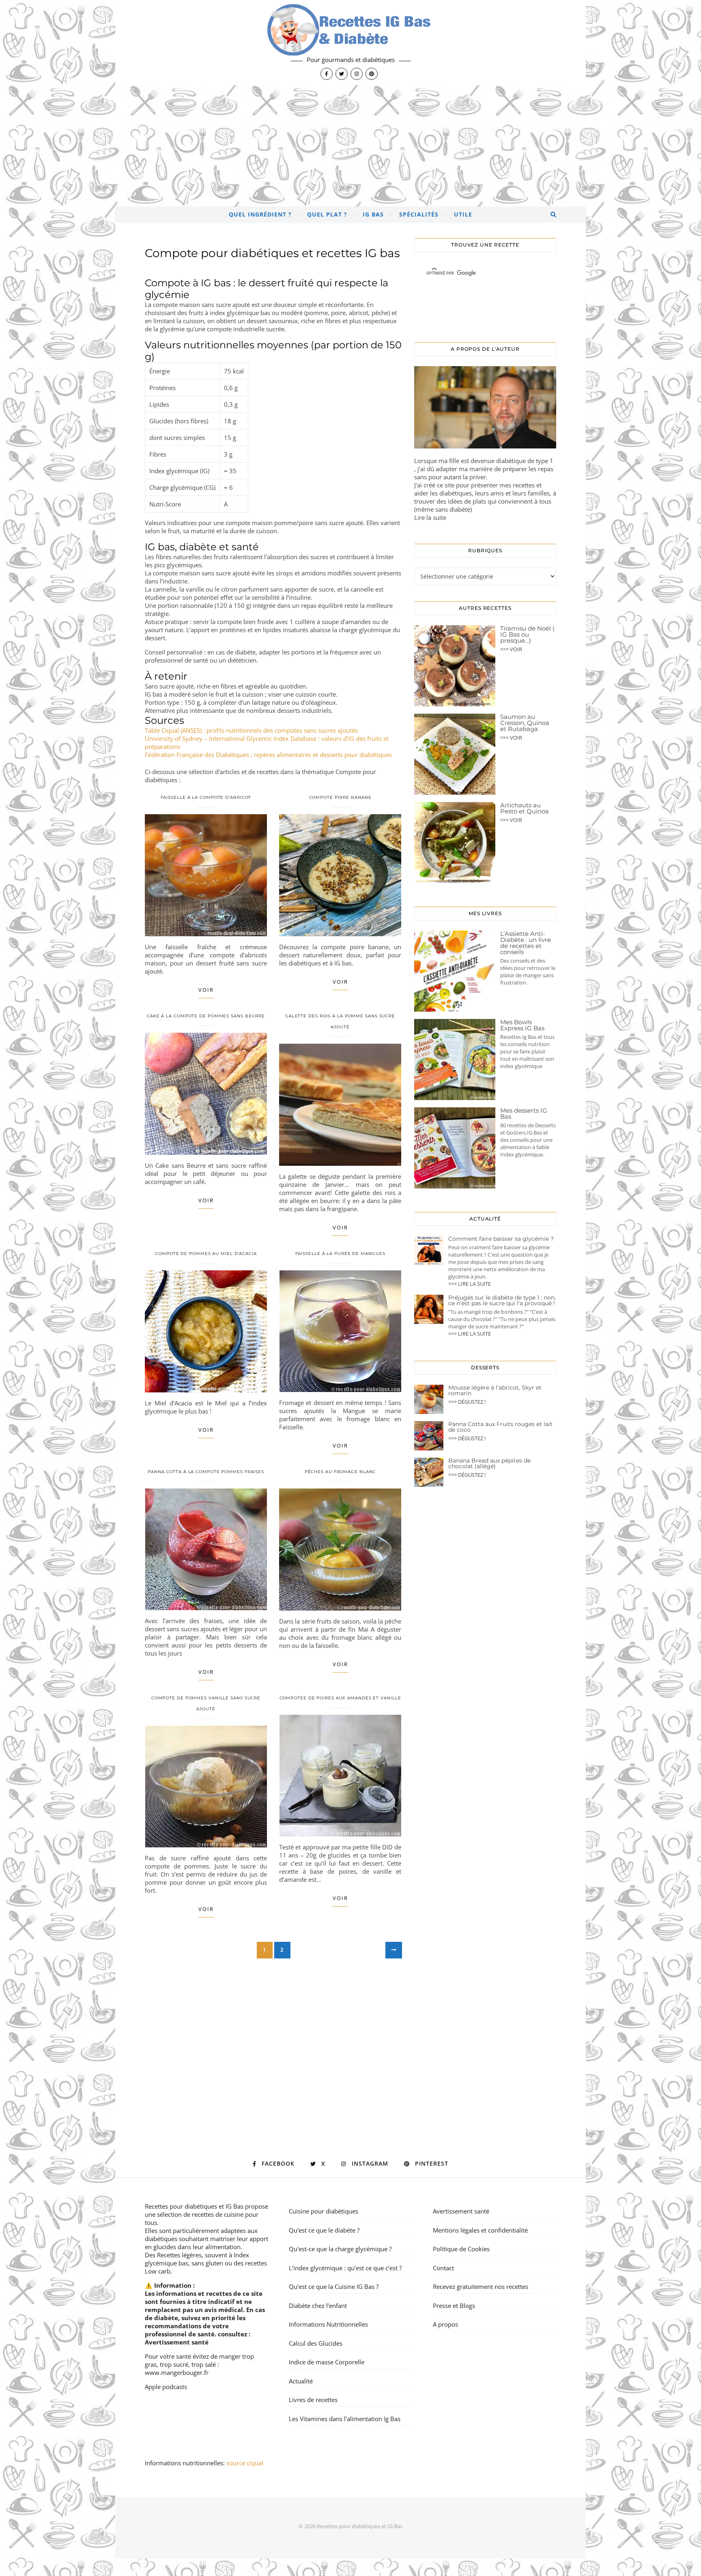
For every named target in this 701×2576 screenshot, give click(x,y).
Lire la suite (430, 517)
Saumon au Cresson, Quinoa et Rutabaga (525, 723)
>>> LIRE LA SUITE (470, 1284)
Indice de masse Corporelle (327, 2362)
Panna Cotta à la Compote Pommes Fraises (206, 1472)
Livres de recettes (313, 2400)
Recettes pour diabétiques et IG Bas (194, 2206)
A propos (445, 2324)
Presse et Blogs (454, 2306)
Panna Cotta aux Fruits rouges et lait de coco (500, 1427)
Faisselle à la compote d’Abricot (206, 797)
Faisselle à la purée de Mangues (340, 1254)
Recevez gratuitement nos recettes (481, 2286)
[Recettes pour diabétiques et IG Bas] (350, 43)
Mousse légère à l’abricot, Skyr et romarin (495, 1390)
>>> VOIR (511, 649)
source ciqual (246, 2463)
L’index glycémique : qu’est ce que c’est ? (345, 2268)
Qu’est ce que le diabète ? (324, 2230)
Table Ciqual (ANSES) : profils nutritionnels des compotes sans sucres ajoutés (251, 730)
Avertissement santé (177, 2342)
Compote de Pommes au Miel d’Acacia (206, 1254)
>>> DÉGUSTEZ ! (467, 1402)
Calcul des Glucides (316, 2343)
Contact (443, 2268)
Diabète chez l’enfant (318, 2306)
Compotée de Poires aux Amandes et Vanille (340, 1698)
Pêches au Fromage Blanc (340, 1472)
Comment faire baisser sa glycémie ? (501, 1239)
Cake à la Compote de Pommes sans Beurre (206, 1016)
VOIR (206, 990)
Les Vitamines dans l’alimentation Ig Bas (345, 2419)
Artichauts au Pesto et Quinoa (525, 808)
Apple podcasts (166, 2387)
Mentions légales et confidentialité (480, 2230)
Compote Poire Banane (340, 797)
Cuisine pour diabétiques (324, 2211)
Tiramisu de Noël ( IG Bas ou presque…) (527, 634)
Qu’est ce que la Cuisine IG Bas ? (334, 2286)
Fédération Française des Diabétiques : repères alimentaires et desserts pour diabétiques (268, 755)
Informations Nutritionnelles (328, 2324)
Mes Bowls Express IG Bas (522, 1025)
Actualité (301, 2381)
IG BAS (373, 214)
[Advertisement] (350, 146)
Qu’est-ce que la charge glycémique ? (340, 2249)
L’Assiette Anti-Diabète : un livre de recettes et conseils (526, 943)
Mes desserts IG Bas (524, 1113)
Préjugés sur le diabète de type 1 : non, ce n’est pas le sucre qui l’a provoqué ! (502, 1300)
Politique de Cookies (461, 2249)
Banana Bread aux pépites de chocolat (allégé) (489, 1463)
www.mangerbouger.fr (177, 2372)
